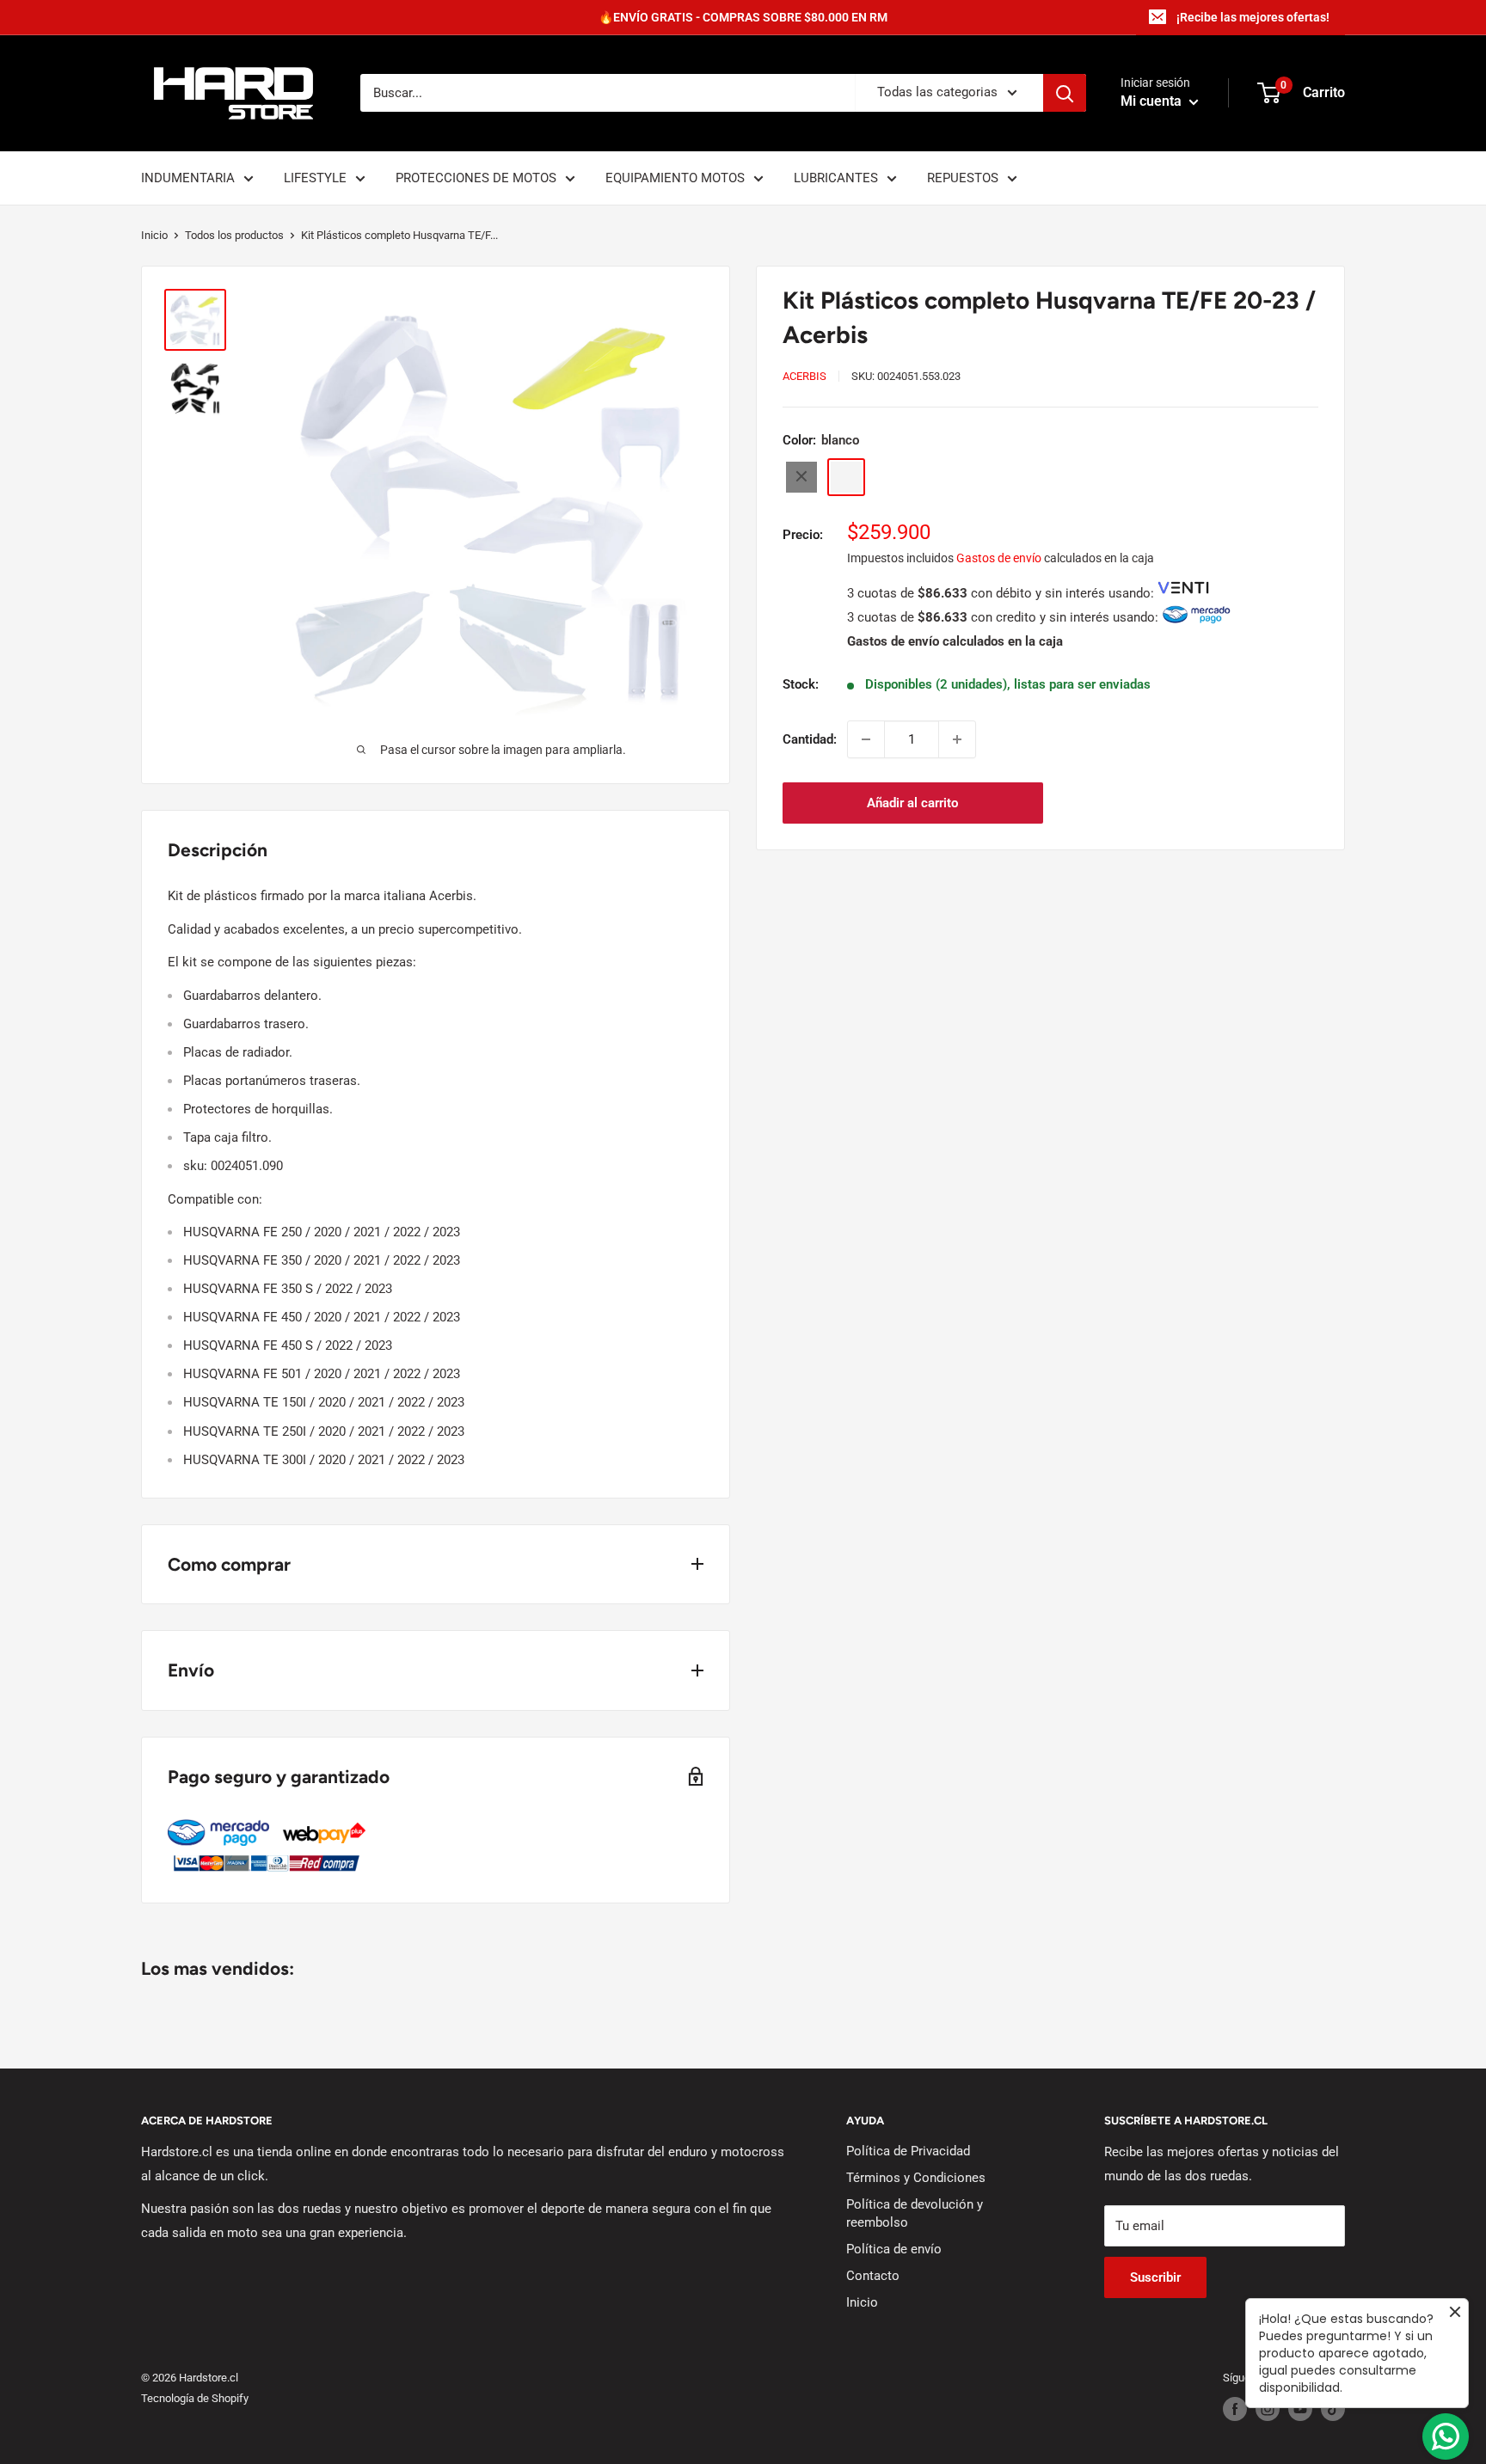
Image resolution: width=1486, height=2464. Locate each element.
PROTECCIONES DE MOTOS (476, 178)
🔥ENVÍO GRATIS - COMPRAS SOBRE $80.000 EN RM (743, 17)
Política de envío (894, 2249)
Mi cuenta (1153, 102)
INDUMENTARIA (188, 178)
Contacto (873, 2276)
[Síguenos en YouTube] (1300, 2409)
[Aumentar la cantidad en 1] (957, 739)
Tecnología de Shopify (195, 2398)
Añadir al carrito (912, 803)
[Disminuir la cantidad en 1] (866, 739)
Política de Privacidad (908, 2151)
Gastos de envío (999, 557)
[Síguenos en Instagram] (1268, 2409)
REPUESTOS (963, 178)
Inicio (154, 235)
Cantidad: (810, 739)
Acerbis (804, 376)
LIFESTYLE (315, 178)
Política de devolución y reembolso (915, 2213)
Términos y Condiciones (916, 2178)
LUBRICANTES (836, 178)
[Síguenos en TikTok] (1333, 2409)
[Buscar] (1065, 93)
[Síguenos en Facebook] (1235, 2409)
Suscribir (1155, 2277)
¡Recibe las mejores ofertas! (1253, 17)
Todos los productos (234, 235)
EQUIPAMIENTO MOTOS (675, 178)
